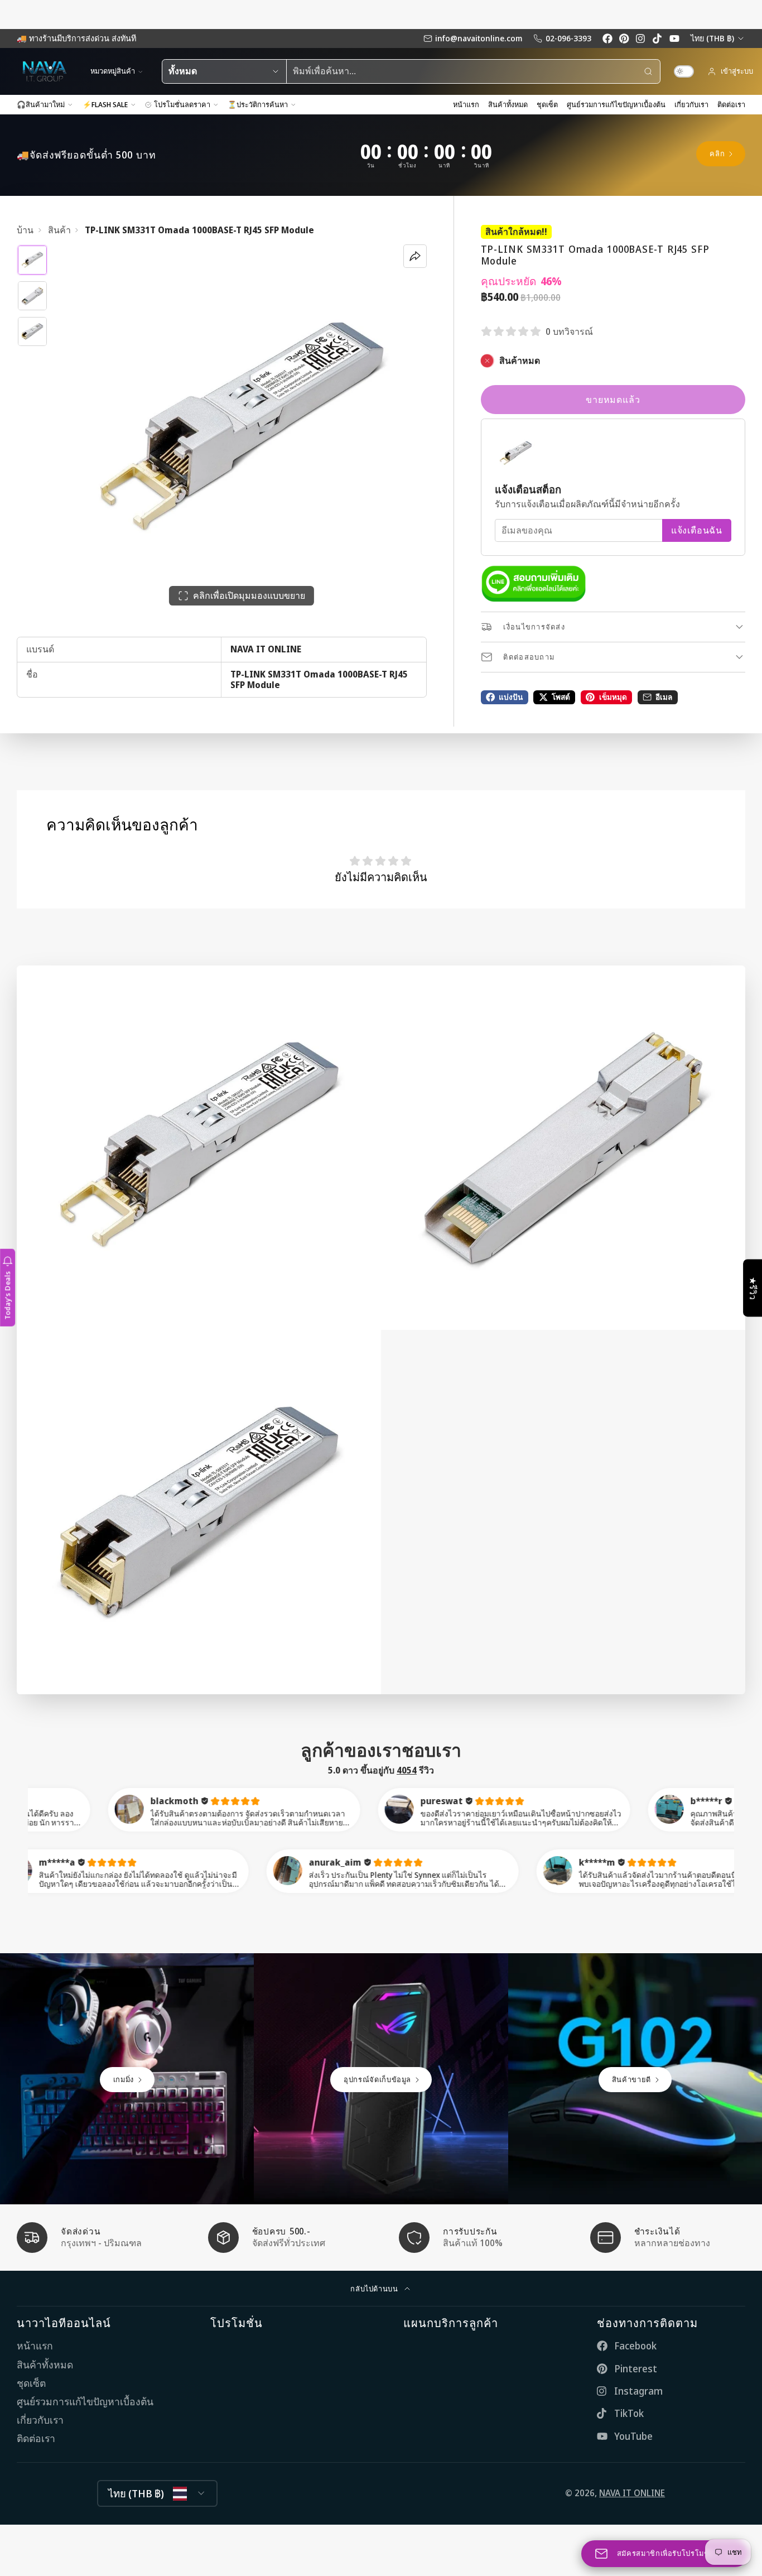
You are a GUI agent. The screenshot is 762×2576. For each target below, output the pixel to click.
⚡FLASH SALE (105, 104)
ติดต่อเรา (731, 104)
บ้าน (25, 230)
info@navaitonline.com (479, 38)
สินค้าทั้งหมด (508, 104)
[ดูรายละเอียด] (534, 584)
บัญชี (730, 71)
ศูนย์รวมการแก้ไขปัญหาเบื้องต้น (616, 104)
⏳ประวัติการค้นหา (258, 104)
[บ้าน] (45, 71)
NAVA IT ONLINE (632, 2493)
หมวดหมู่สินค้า (113, 71)
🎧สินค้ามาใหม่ (41, 104)
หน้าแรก (466, 104)
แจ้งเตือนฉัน (697, 530)
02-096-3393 (568, 38)
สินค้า (59, 230)
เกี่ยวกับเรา (691, 104)
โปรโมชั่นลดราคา (182, 104)
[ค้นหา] (648, 71)
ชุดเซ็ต (547, 104)
